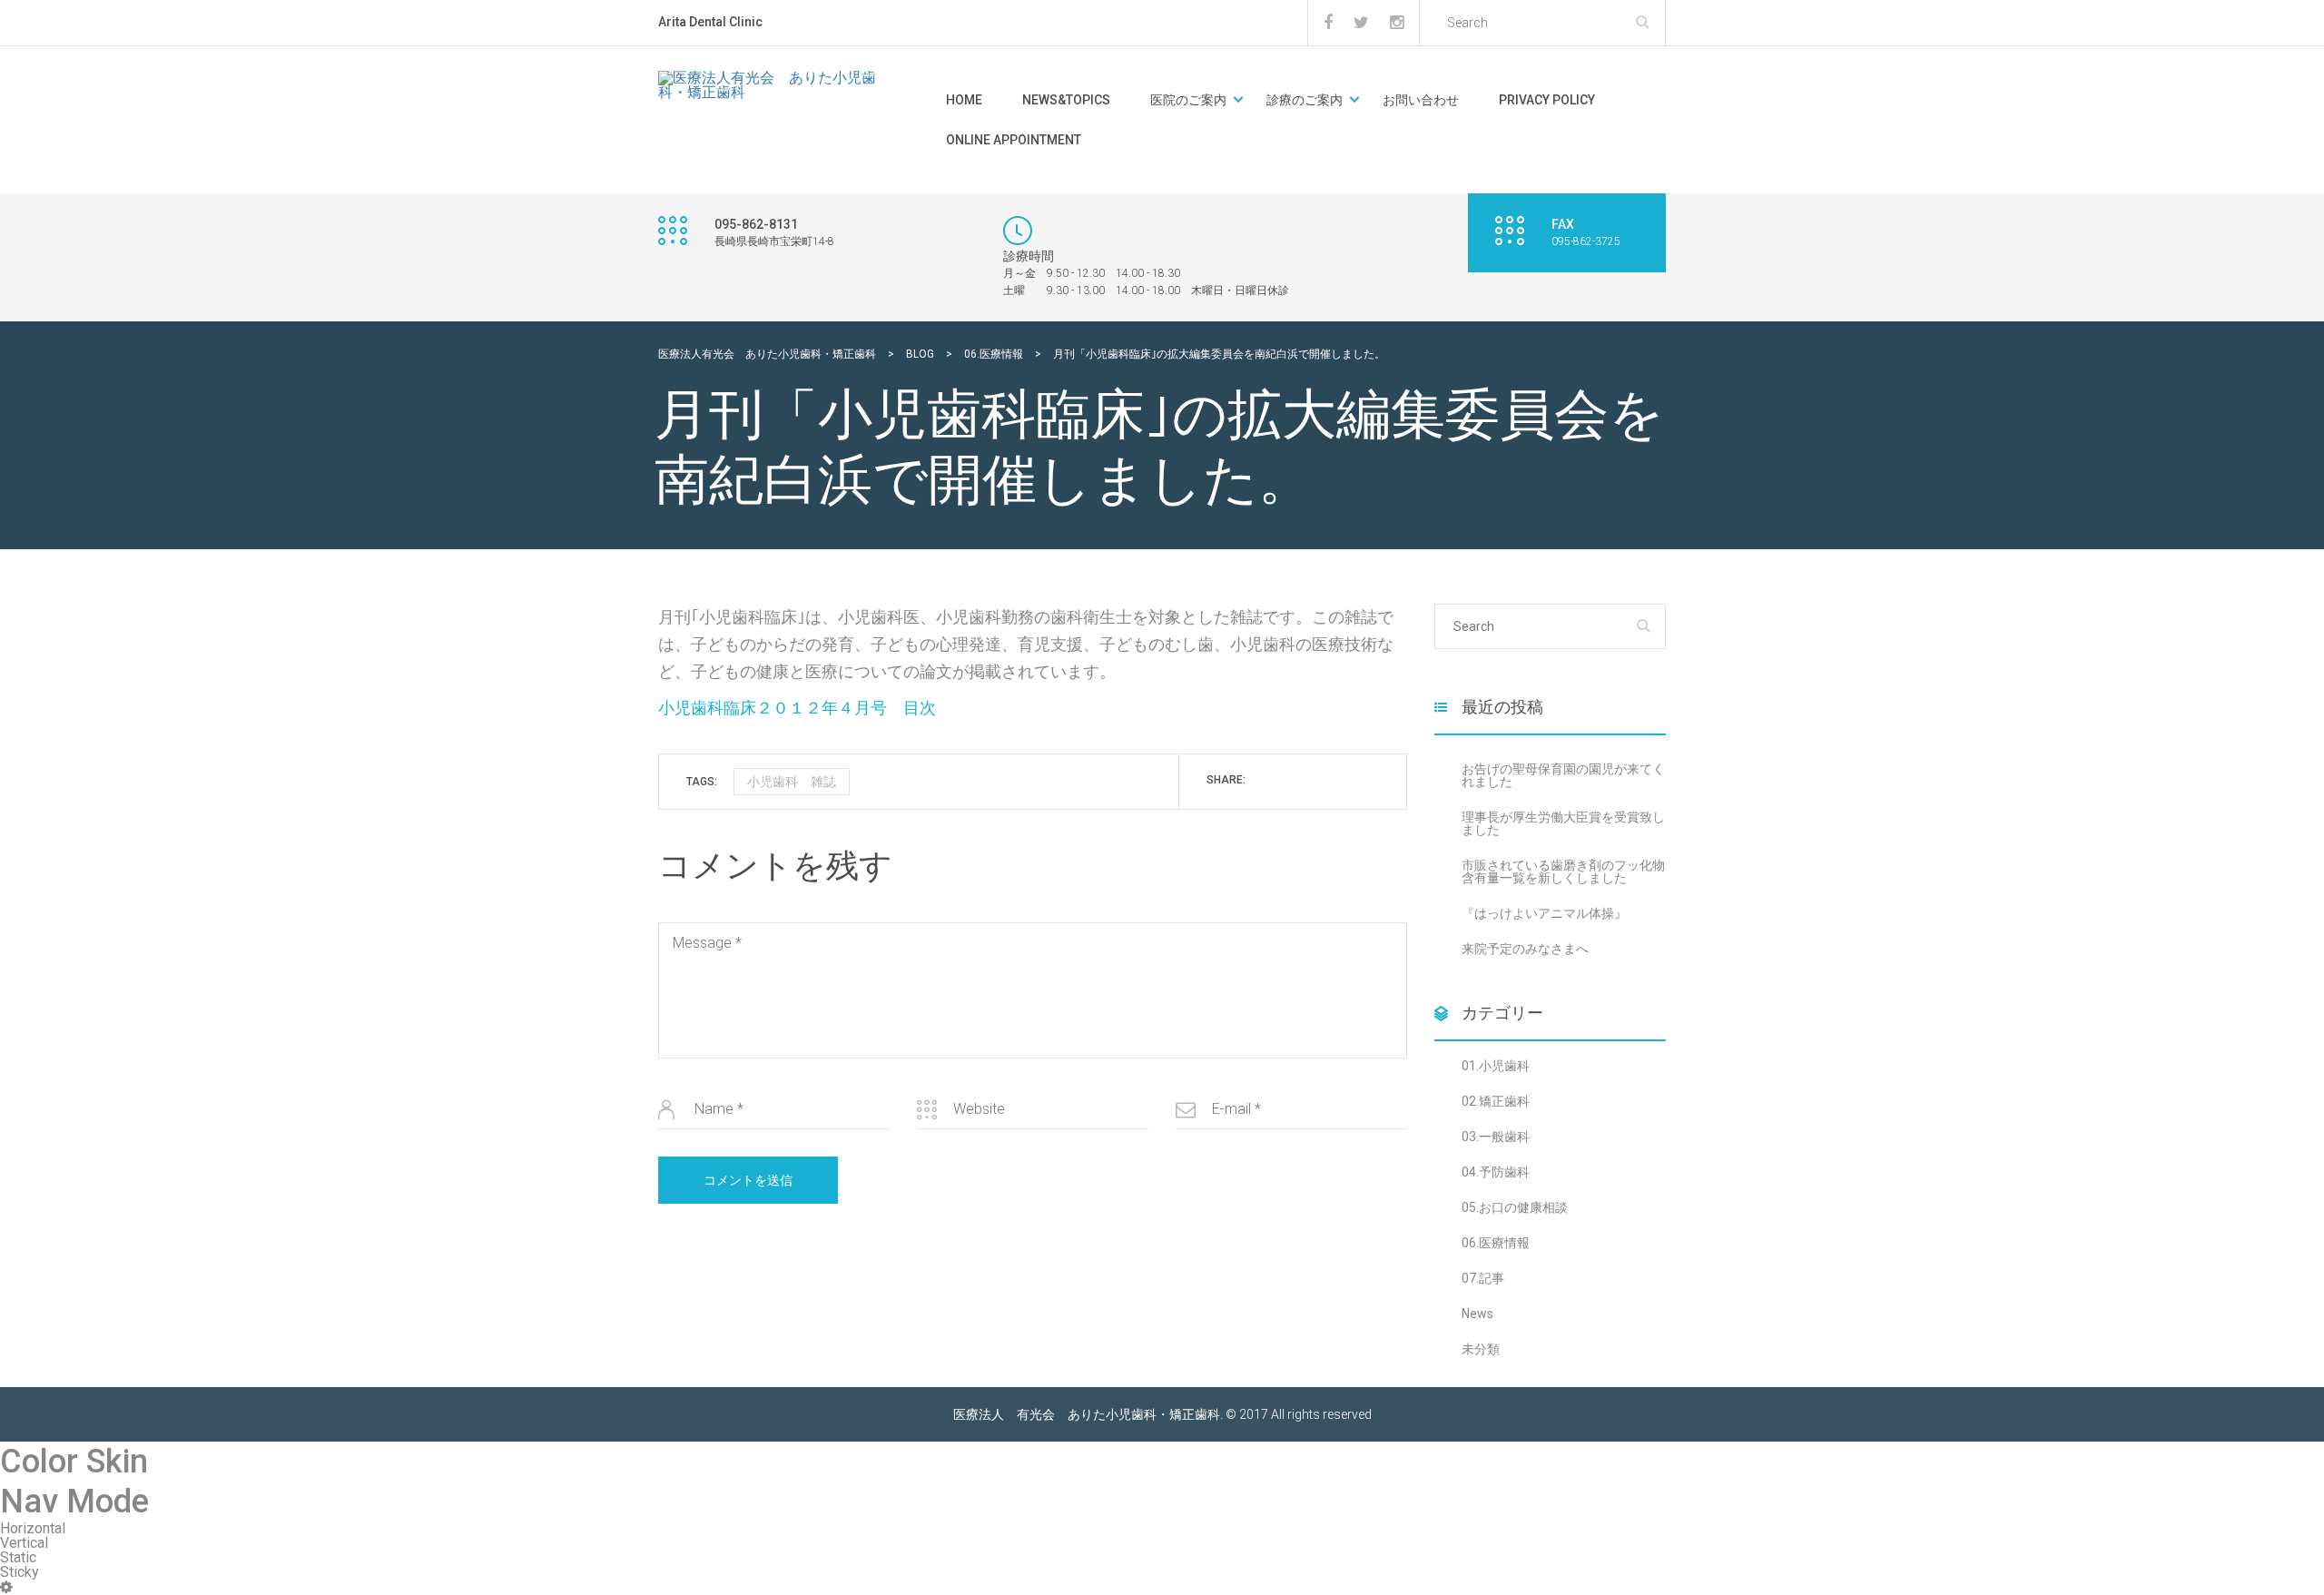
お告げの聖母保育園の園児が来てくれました (1563, 775)
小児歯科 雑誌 (792, 782)
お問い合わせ (1421, 100)
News (1477, 1314)
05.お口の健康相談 (1515, 1207)
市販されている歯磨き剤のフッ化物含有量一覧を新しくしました (1563, 871)
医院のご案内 (1188, 100)
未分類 (1481, 1349)
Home (964, 100)
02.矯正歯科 (1496, 1101)
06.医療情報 (1496, 1243)
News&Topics (1066, 100)
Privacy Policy (1547, 100)
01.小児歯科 (1496, 1066)
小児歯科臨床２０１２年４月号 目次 (797, 708)
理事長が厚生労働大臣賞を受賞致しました (1563, 823)
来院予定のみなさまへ (1525, 949)
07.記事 (1483, 1278)
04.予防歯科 (1496, 1172)
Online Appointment (1014, 140)
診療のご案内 (1305, 100)
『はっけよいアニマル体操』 (1544, 913)
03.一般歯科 (1496, 1137)
